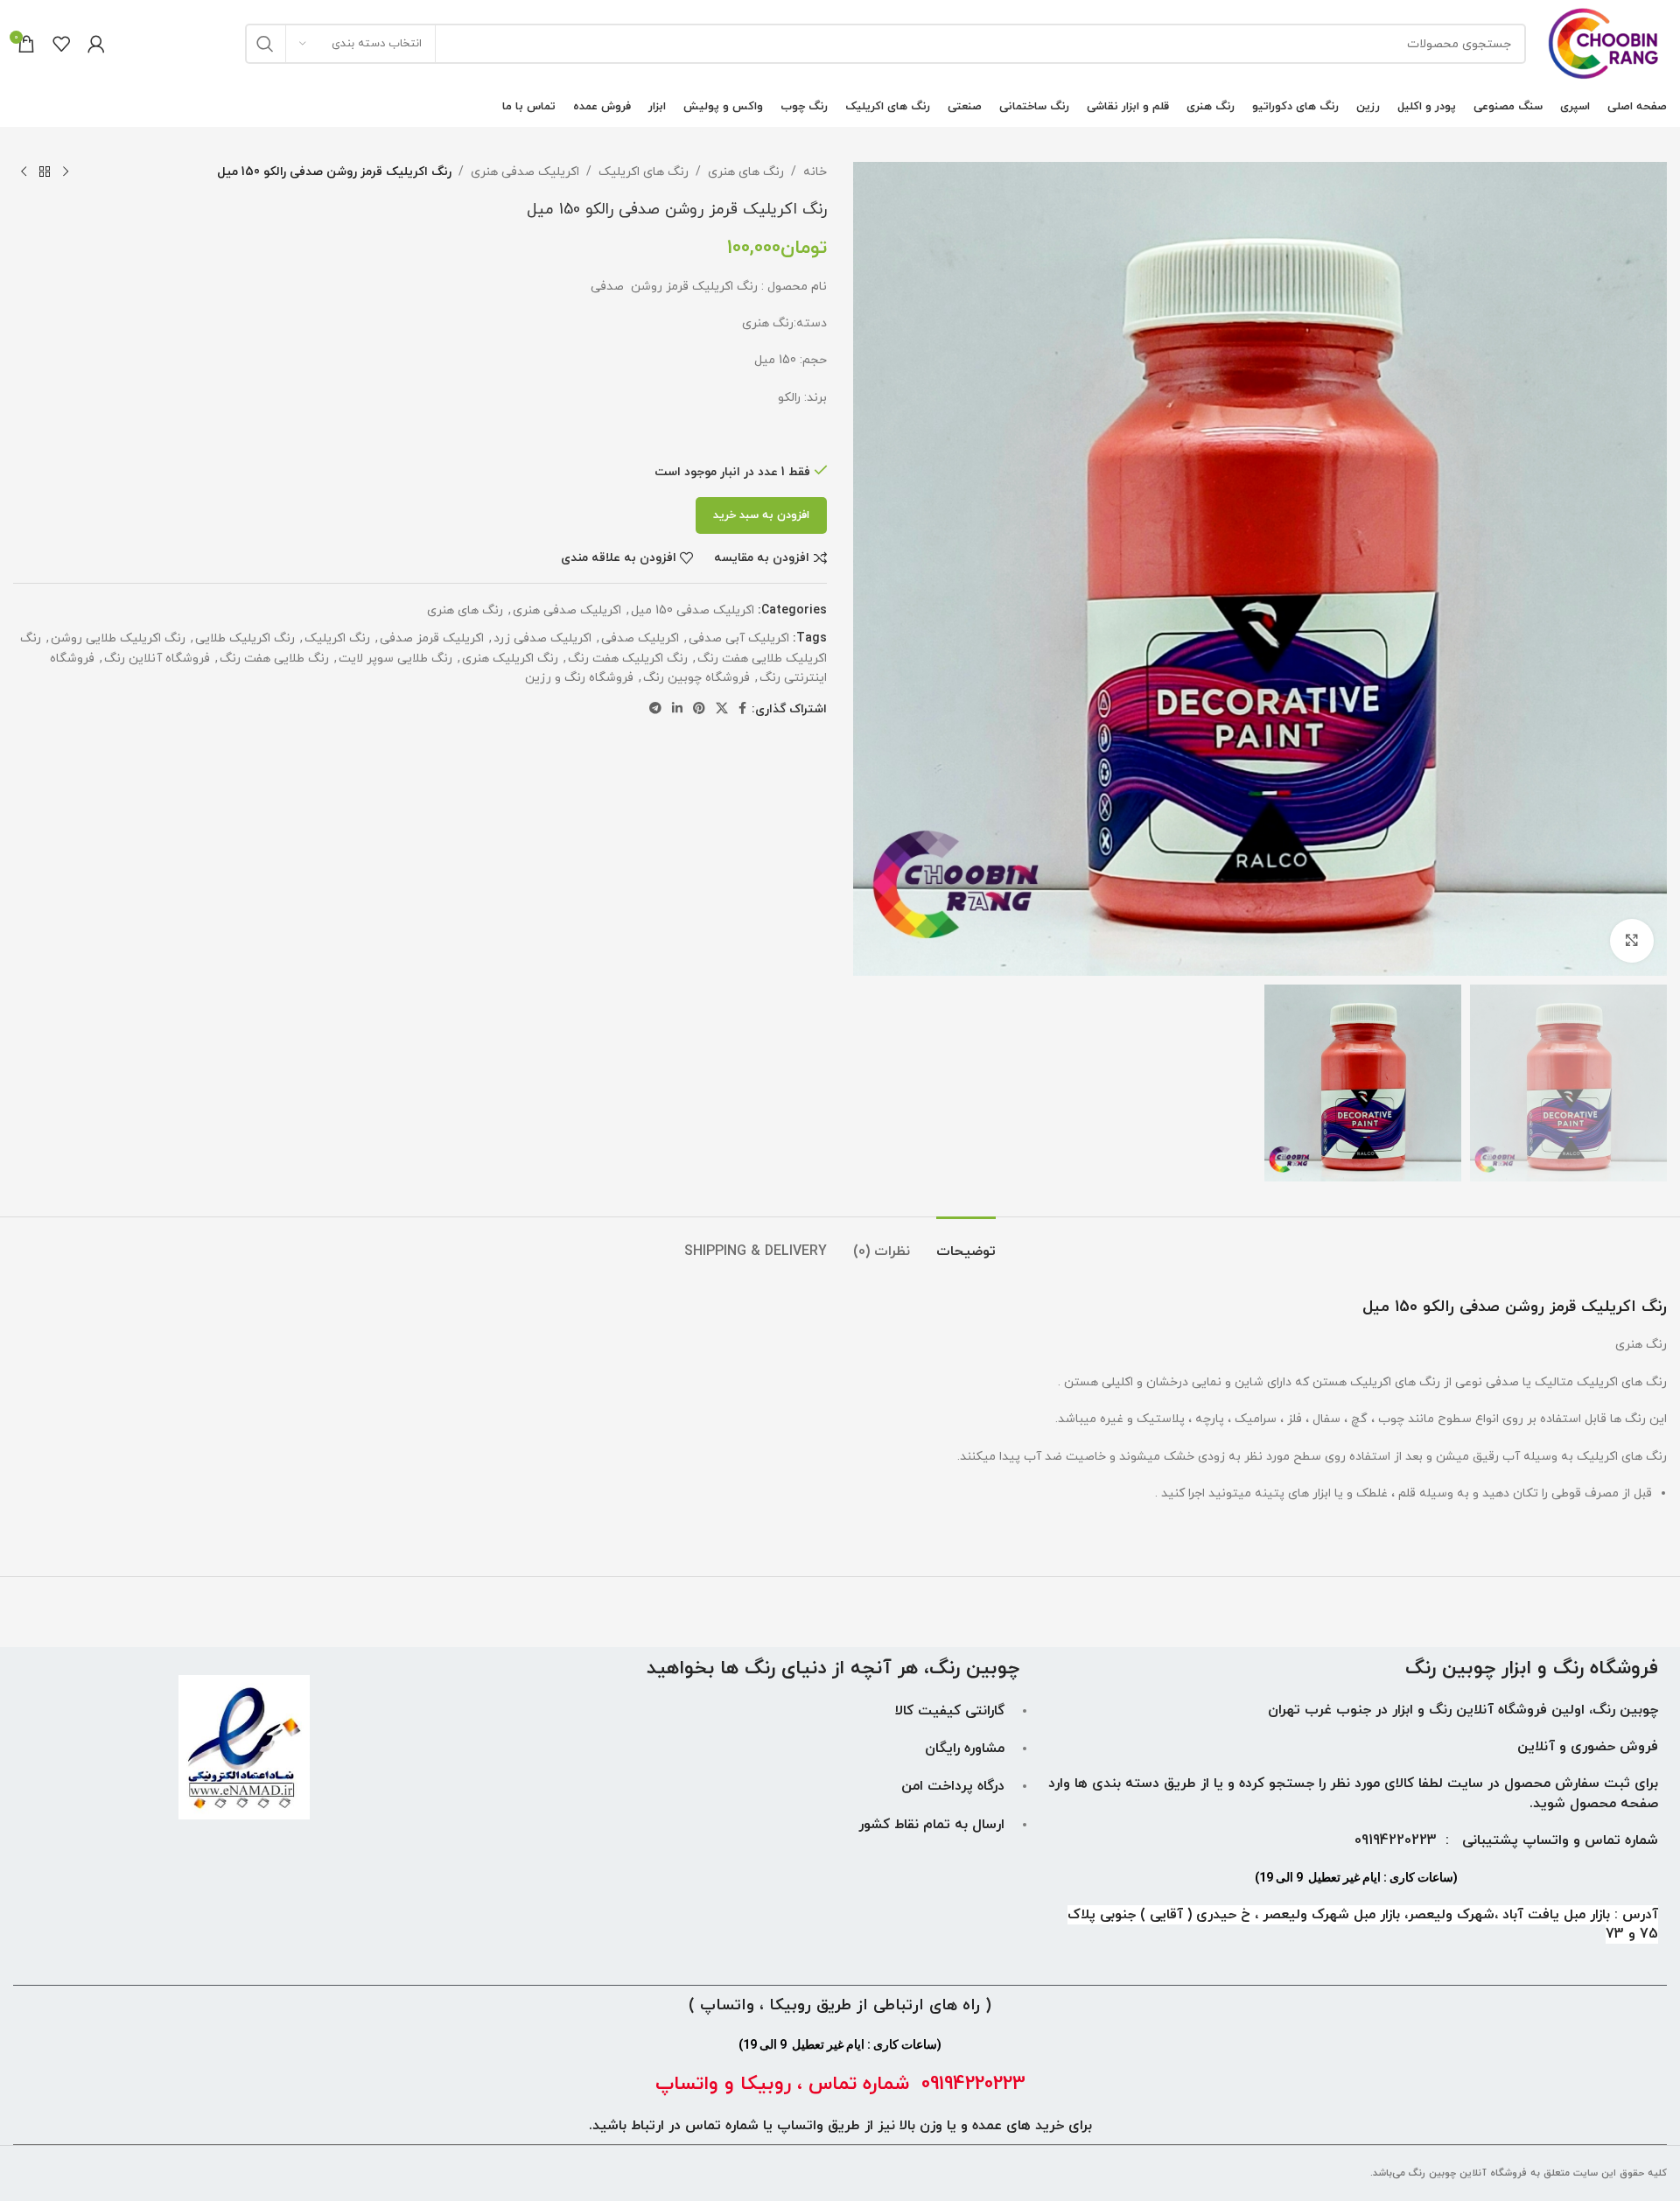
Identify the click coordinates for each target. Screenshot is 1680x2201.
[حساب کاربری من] (96, 44)
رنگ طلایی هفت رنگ (274, 659)
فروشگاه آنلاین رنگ (157, 659)
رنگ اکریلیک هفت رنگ (628, 659)
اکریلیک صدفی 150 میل (693, 610)
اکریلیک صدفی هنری (525, 172)
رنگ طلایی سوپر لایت (395, 659)
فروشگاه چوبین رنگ (696, 678)
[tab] (966, 1243)
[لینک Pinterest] (699, 709)
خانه (815, 172)
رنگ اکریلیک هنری (510, 659)
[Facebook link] (742, 709)
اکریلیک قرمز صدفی (432, 638)
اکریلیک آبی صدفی (739, 638)
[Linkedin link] (677, 709)
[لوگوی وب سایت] (1605, 42)
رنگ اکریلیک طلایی (245, 638)
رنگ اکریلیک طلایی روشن (118, 638)
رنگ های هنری (746, 172)
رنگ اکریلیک (337, 638)
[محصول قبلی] (66, 172)
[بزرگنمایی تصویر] (1632, 941)
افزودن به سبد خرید (761, 515)
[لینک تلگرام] (655, 709)
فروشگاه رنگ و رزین (579, 678)
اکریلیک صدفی (640, 638)
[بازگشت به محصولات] (45, 172)
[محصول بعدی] (24, 172)
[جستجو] (265, 44)
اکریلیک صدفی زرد (542, 638)
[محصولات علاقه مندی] (61, 44)
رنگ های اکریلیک (644, 172)
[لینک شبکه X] (722, 709)
